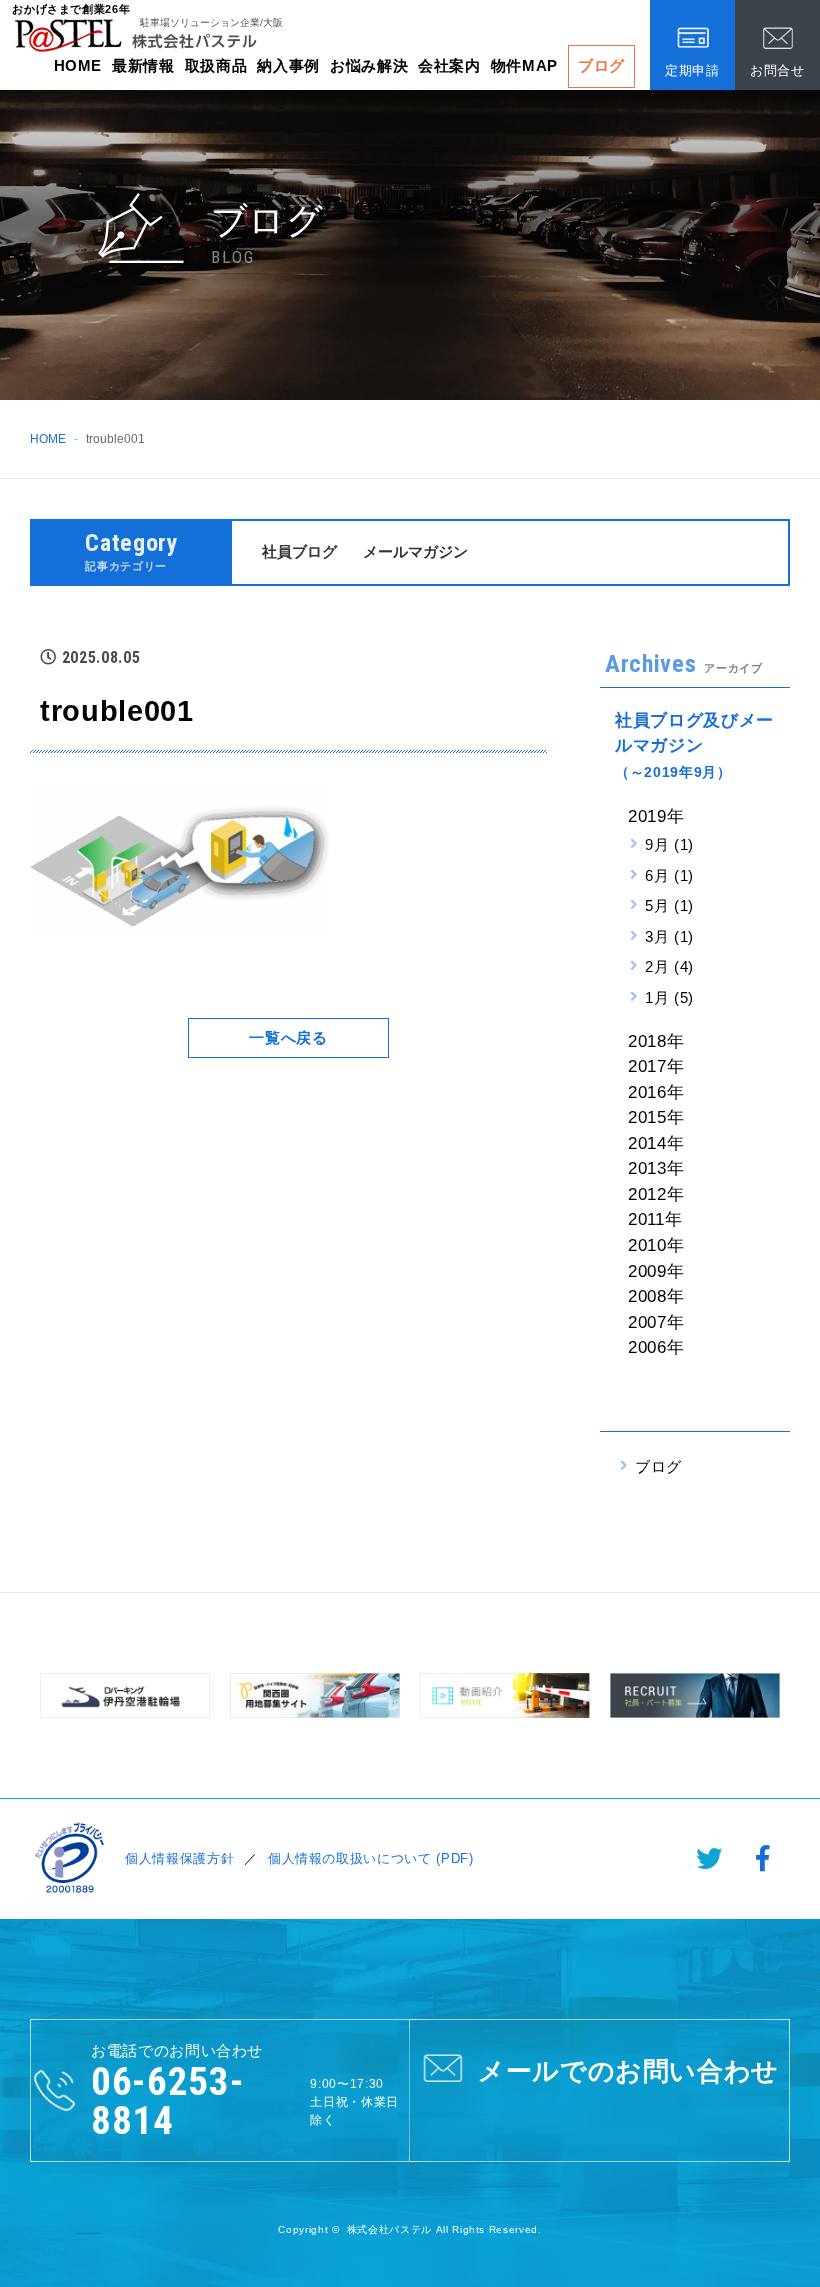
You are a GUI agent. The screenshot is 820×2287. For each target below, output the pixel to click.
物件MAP (524, 65)
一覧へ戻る (288, 1037)
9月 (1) (669, 844)
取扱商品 (216, 65)
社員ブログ (299, 551)
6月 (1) (669, 875)
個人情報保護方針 (179, 1858)
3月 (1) (669, 936)
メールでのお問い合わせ (628, 2071)
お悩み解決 (369, 65)
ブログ (601, 65)
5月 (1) (669, 905)
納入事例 (288, 65)
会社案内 (449, 65)
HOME (78, 65)
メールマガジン (415, 551)
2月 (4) (669, 966)
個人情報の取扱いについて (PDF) (371, 1858)
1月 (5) (669, 997)
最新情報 (143, 65)
